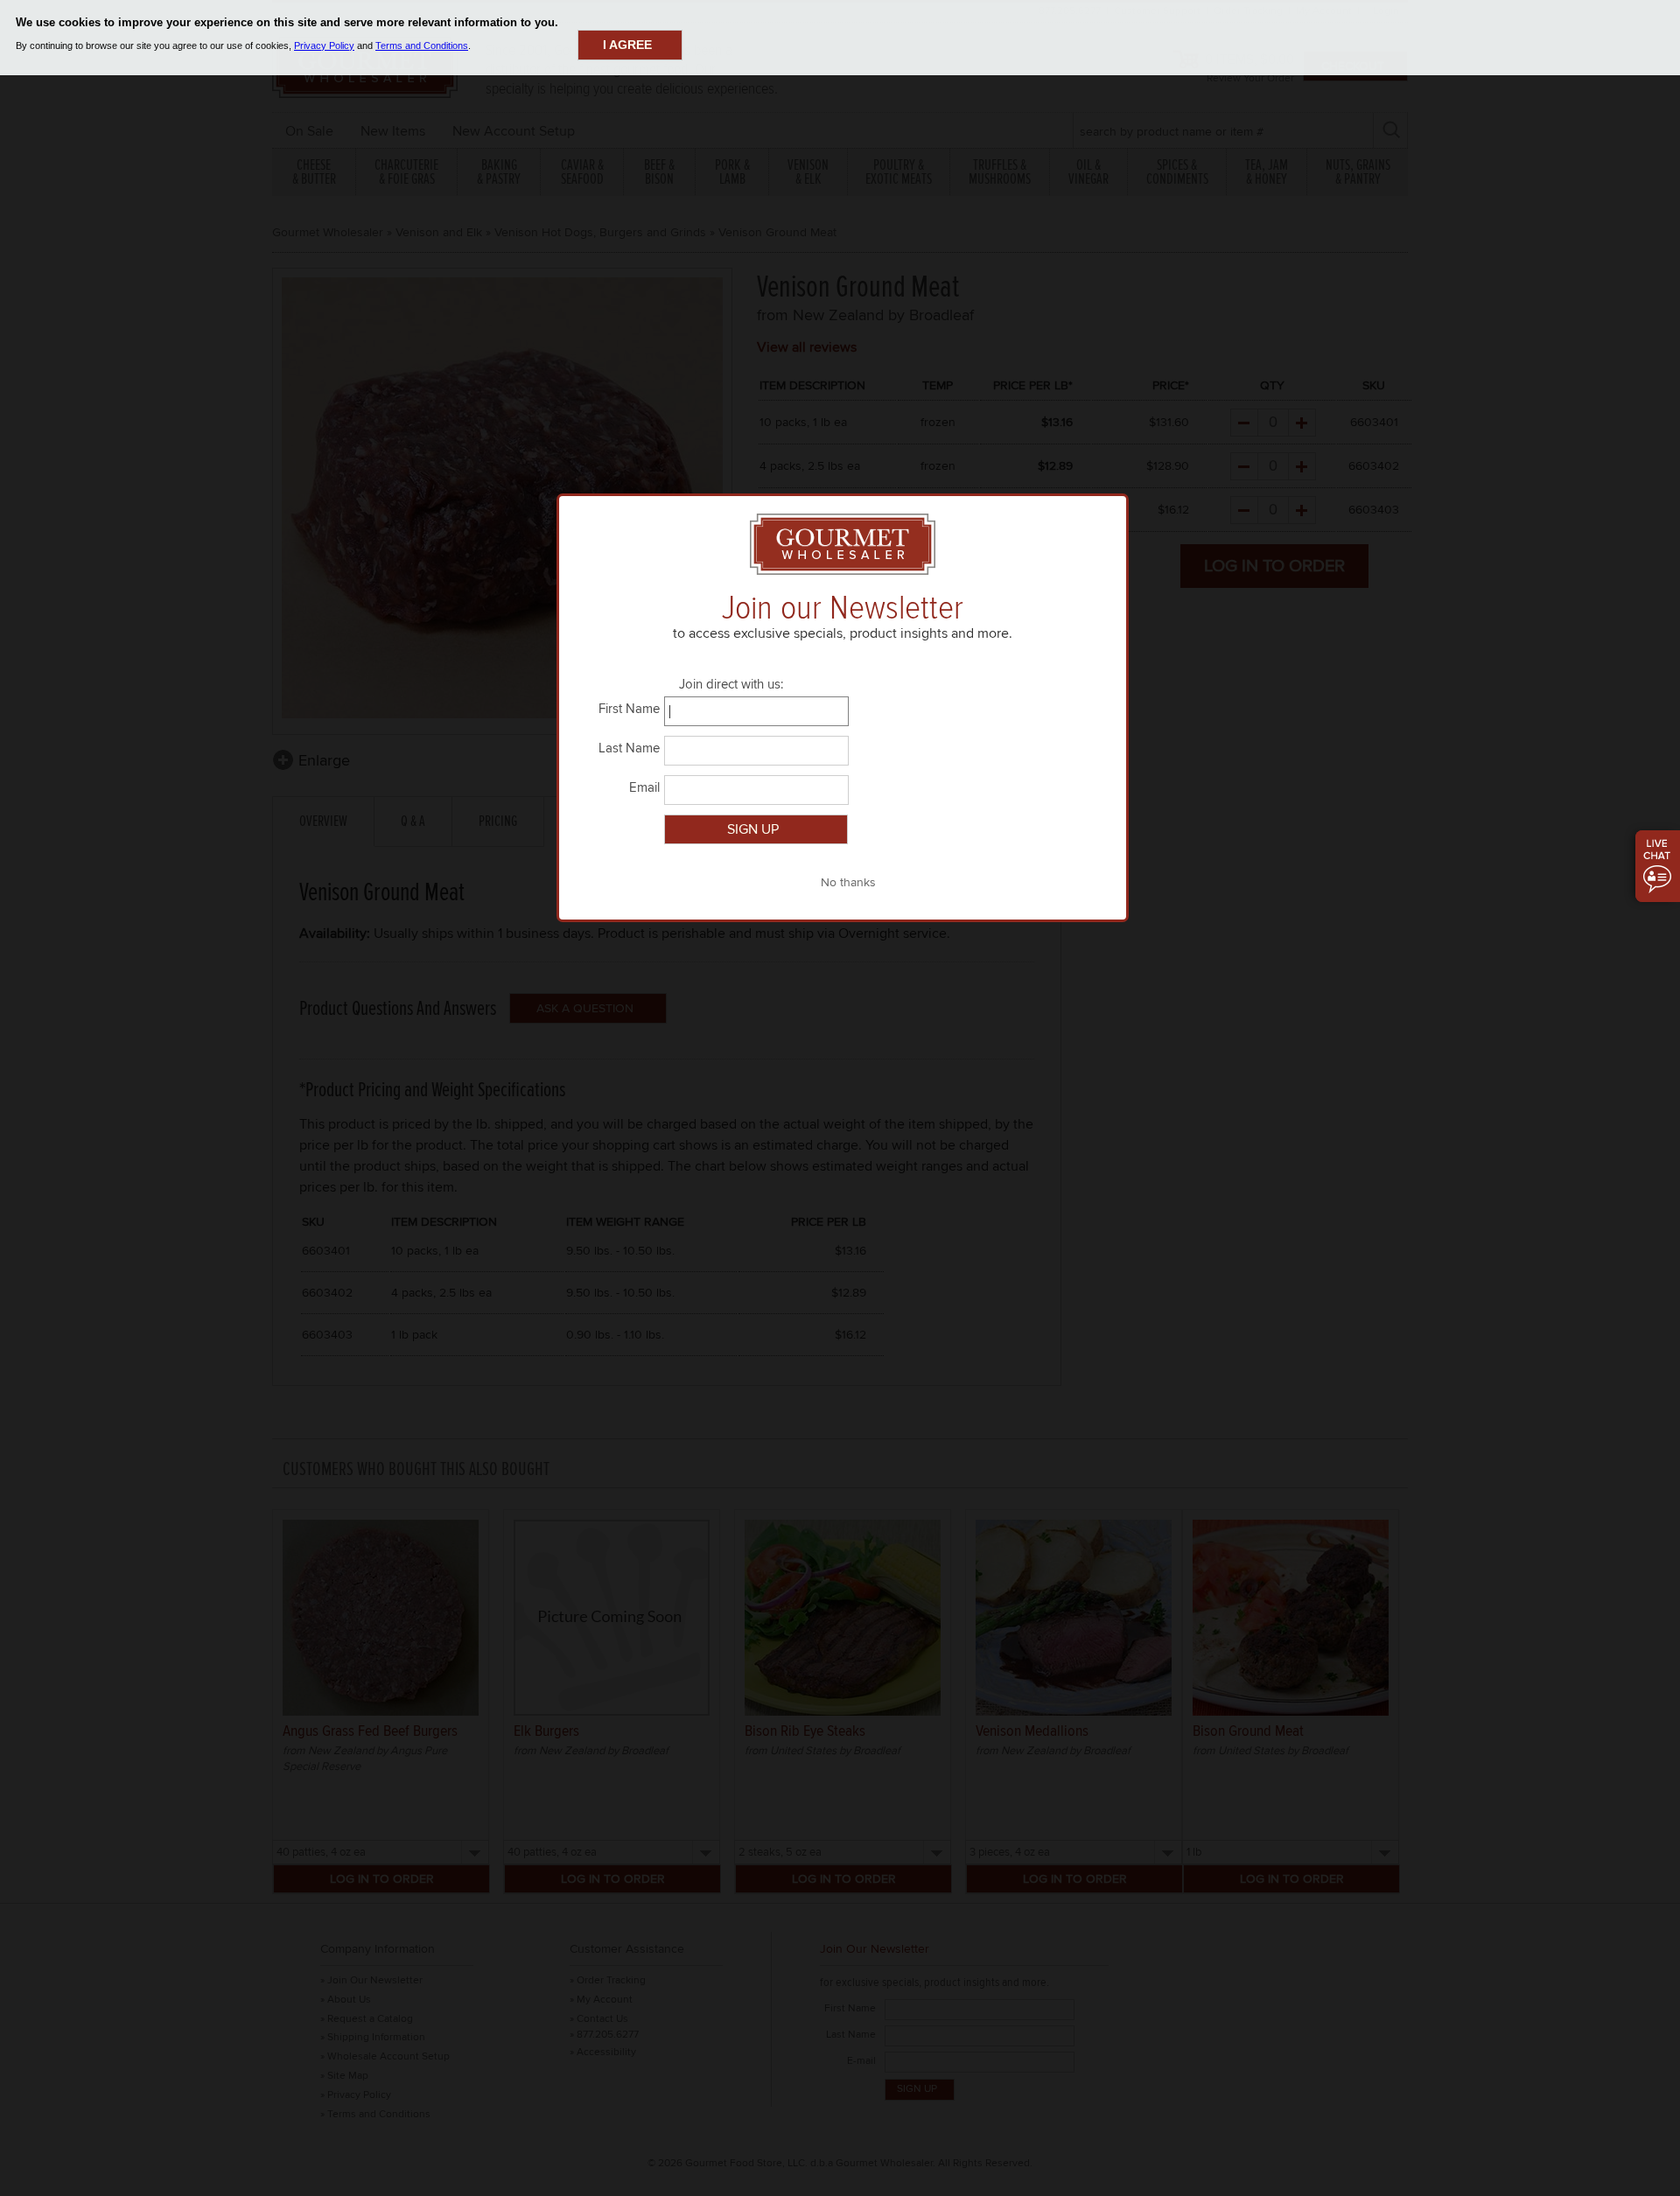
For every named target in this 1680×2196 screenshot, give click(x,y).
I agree (627, 45)
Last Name (629, 748)
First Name (629, 709)
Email (644, 787)
